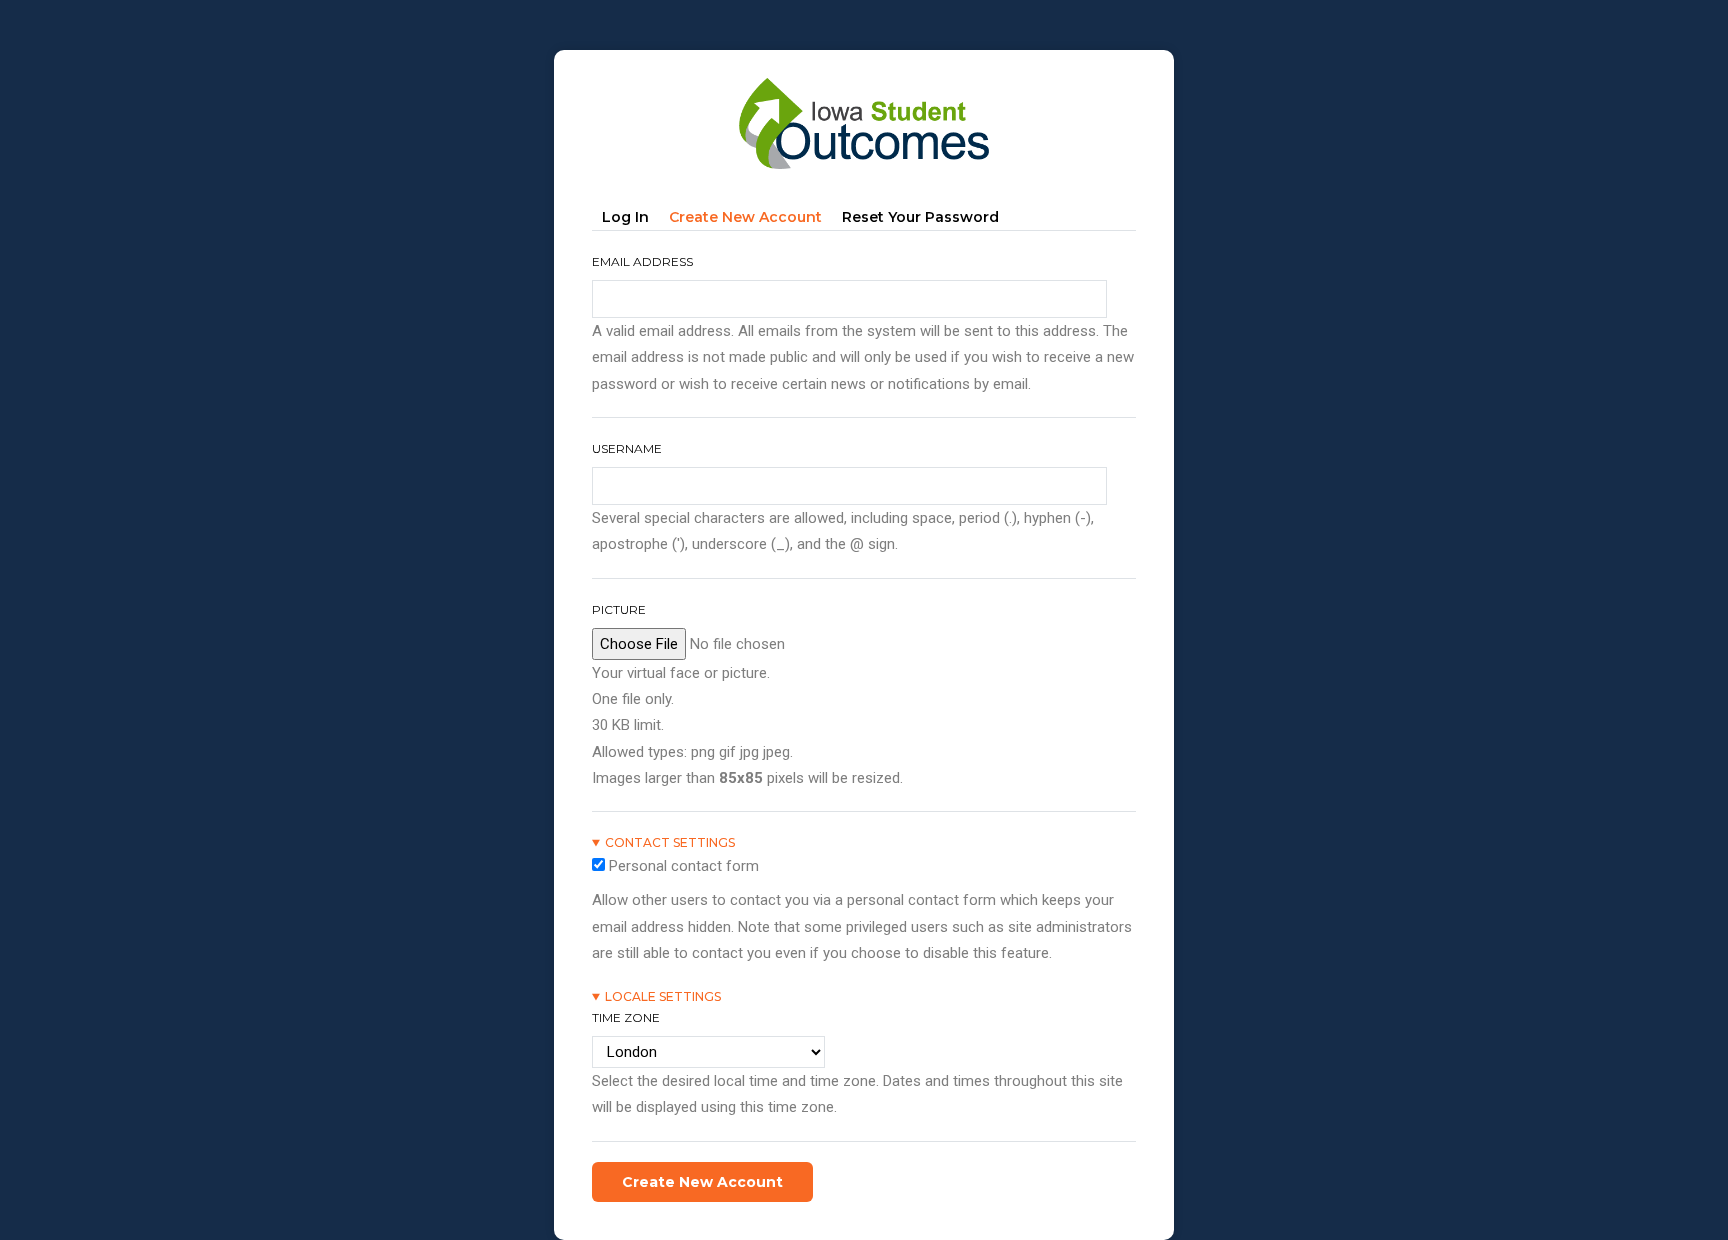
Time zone (626, 1017)
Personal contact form (684, 866)
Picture (619, 609)
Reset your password (920, 217)
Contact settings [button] (670, 842)
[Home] (864, 81)
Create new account (750, 220)
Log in (625, 217)
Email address (642, 261)
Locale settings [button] (663, 996)
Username (627, 448)
